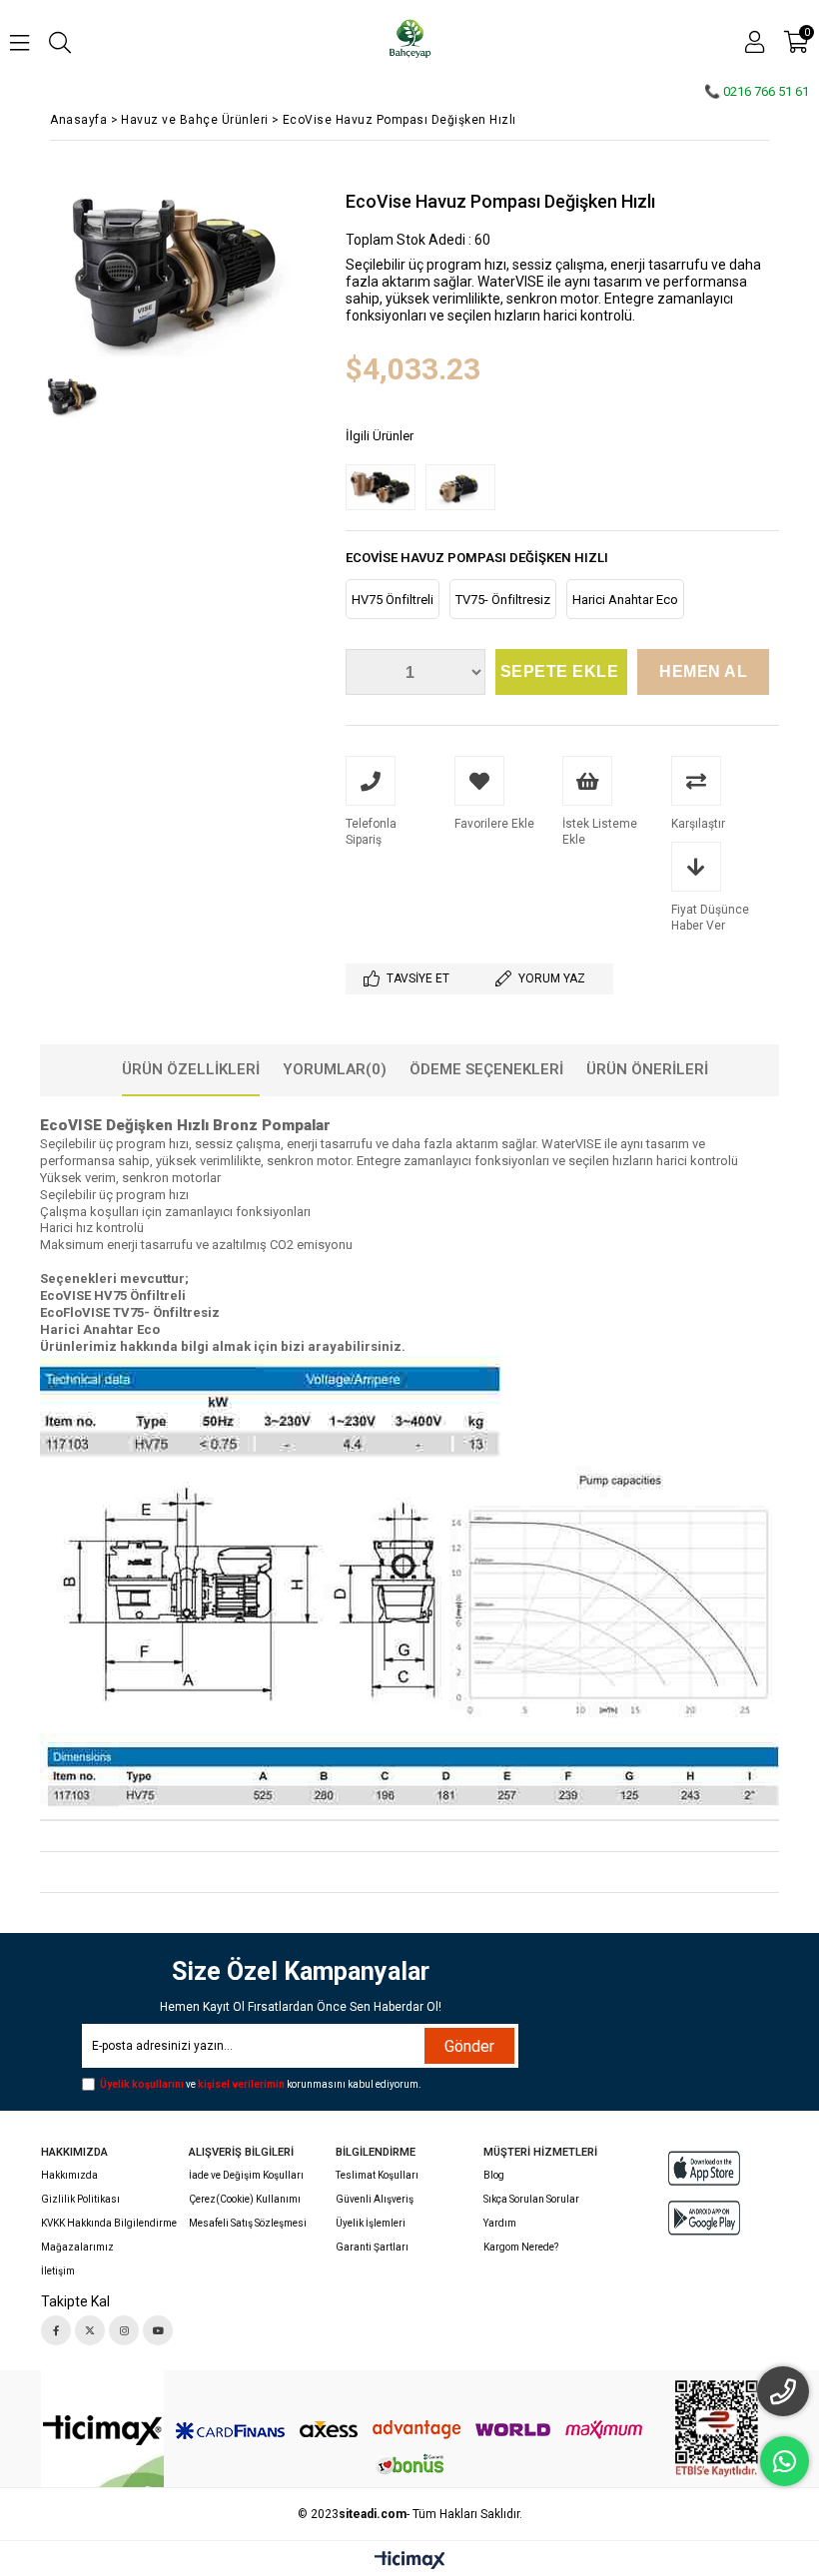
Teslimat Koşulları (377, 2175)
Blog (494, 2175)
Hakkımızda (69, 2175)
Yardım (500, 2223)
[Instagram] (124, 2330)
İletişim (58, 2271)
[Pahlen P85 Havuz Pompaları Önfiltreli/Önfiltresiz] (386, 488)
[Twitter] (90, 2330)
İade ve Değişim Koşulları (246, 2175)
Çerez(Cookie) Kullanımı (245, 2199)
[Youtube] (158, 2330)
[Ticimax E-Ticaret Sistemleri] (410, 2561)
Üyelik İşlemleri (371, 2223)
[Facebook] (56, 2330)
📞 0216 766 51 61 (757, 91)
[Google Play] (705, 2218)
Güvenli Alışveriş (375, 2199)
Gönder (469, 2046)
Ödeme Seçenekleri (486, 1069)
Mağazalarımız (77, 2247)
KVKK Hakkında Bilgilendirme (109, 2223)
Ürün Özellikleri (191, 1069)
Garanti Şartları (372, 2247)
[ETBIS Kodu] (717, 2429)
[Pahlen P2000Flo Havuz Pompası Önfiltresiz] (465, 488)
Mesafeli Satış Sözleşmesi (248, 2223)
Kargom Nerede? (521, 2247)
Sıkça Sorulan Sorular (531, 2199)
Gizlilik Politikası (80, 2199)
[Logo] (102, 2430)
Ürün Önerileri (647, 1069)
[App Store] (705, 2168)
